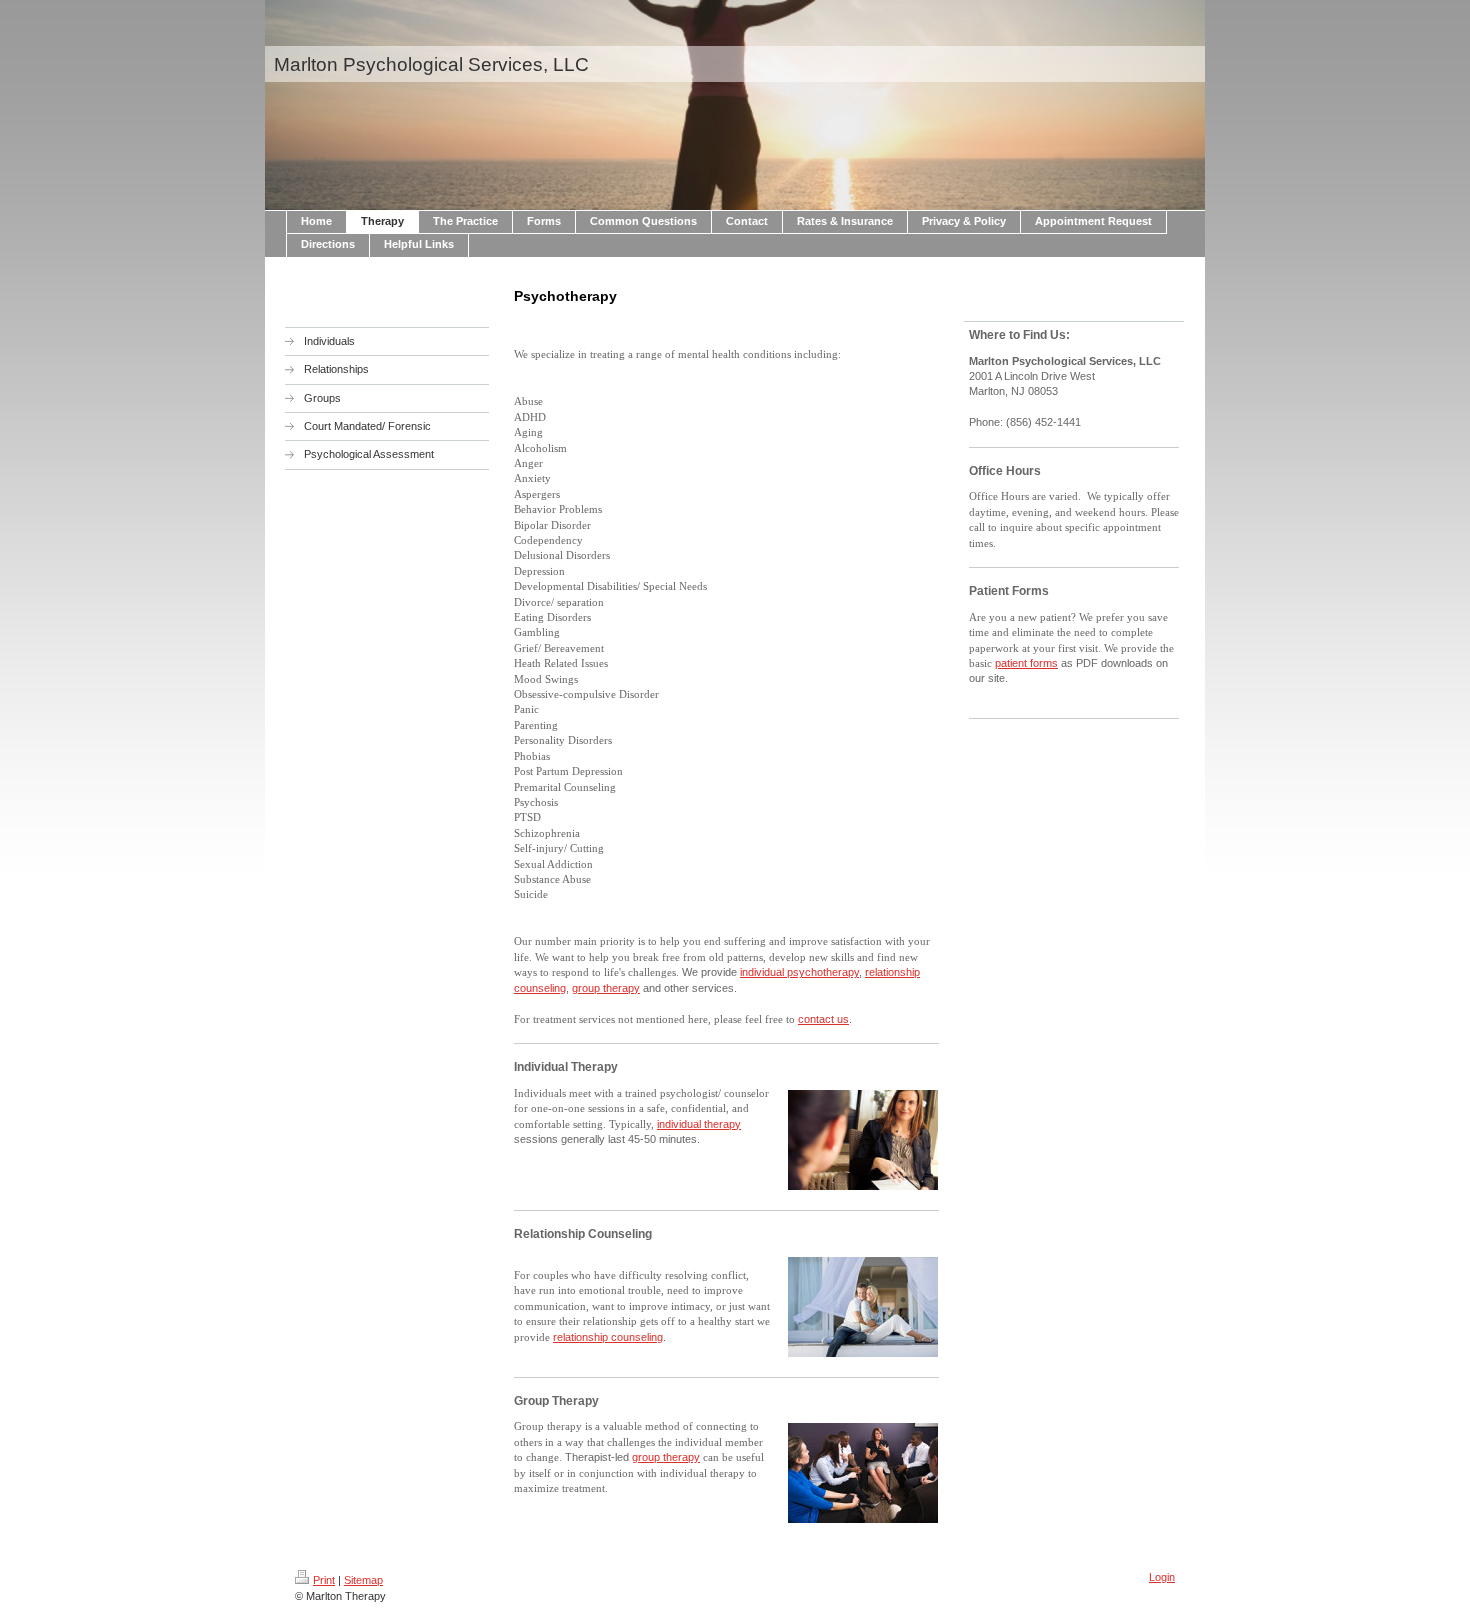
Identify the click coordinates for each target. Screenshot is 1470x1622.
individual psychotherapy (799, 972)
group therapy (606, 988)
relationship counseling (608, 1337)
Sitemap (363, 1580)
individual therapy (699, 1124)
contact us (823, 1019)
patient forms (1026, 663)
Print (324, 1580)
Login (1162, 1577)
